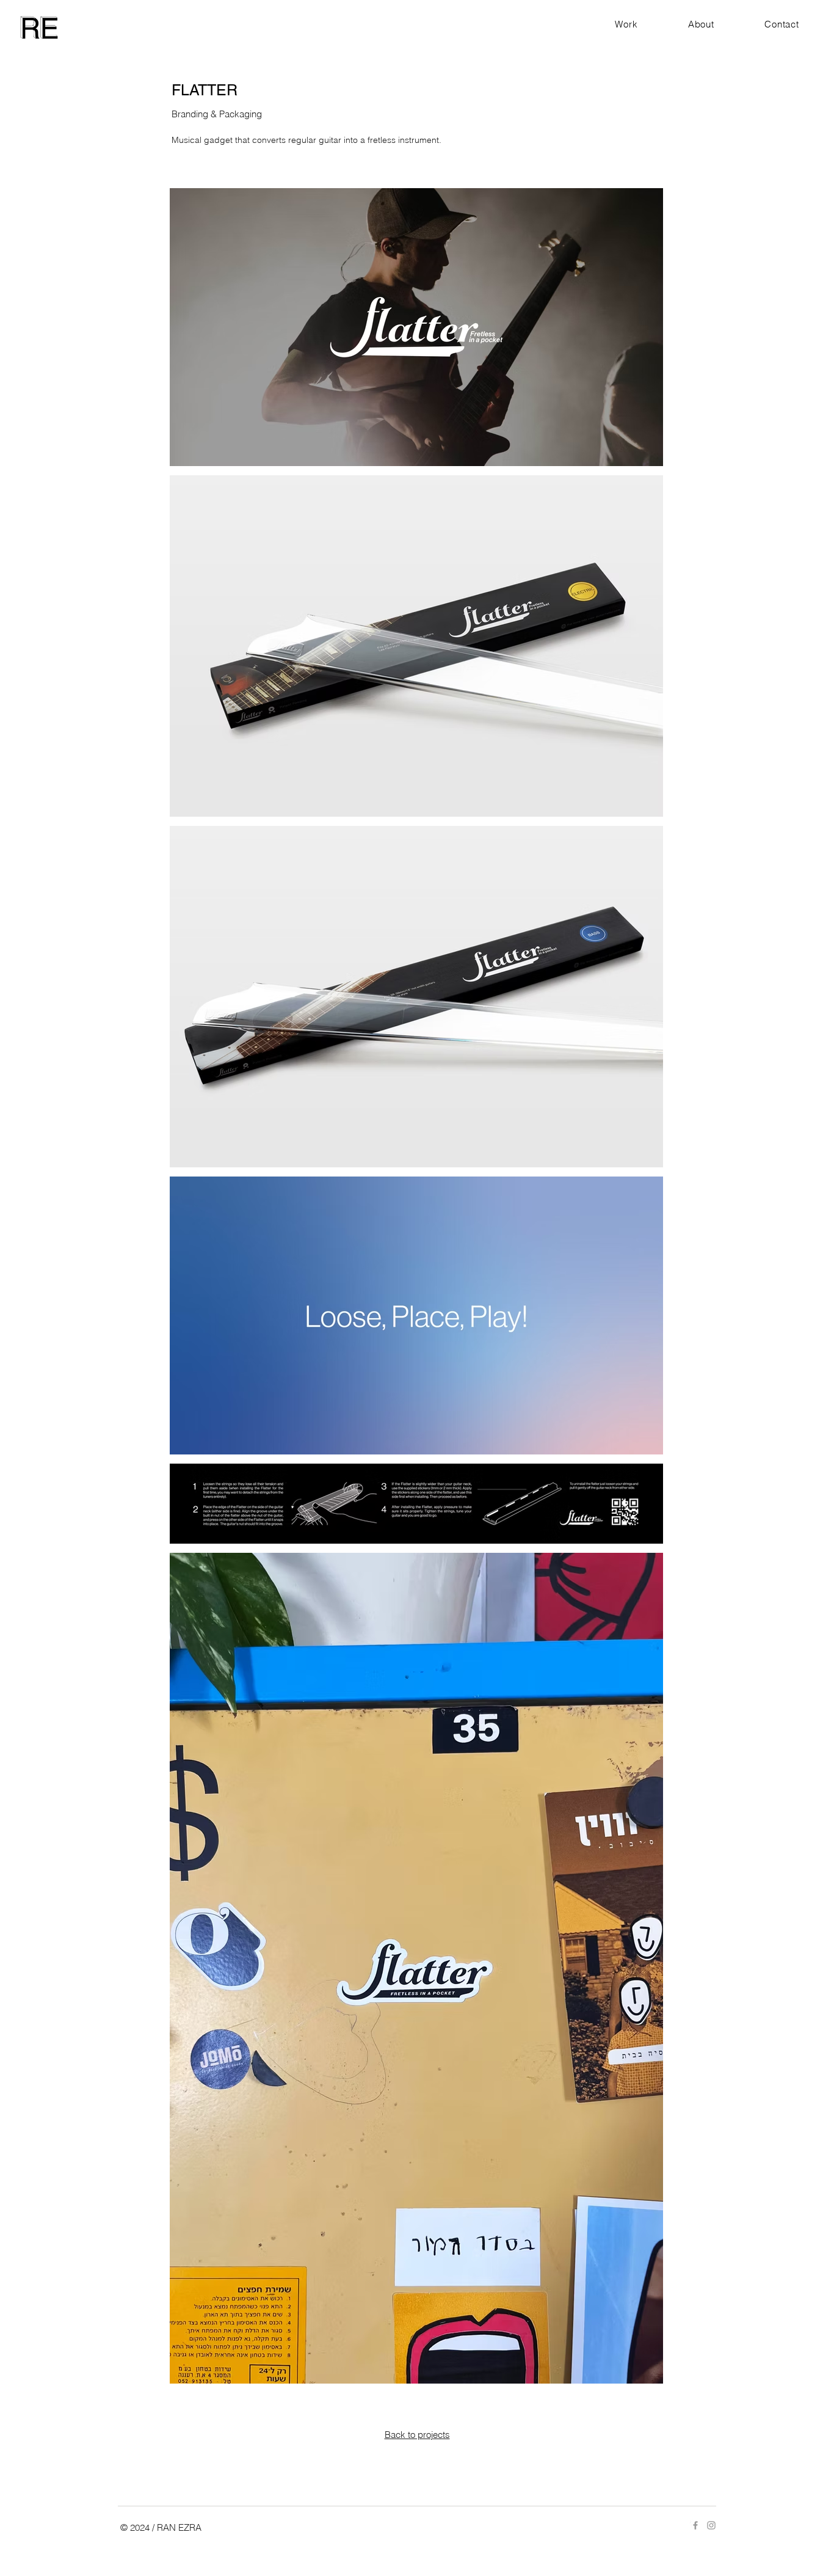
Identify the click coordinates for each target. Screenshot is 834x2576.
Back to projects (417, 2435)
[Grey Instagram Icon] (711, 2525)
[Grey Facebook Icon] (695, 2525)
